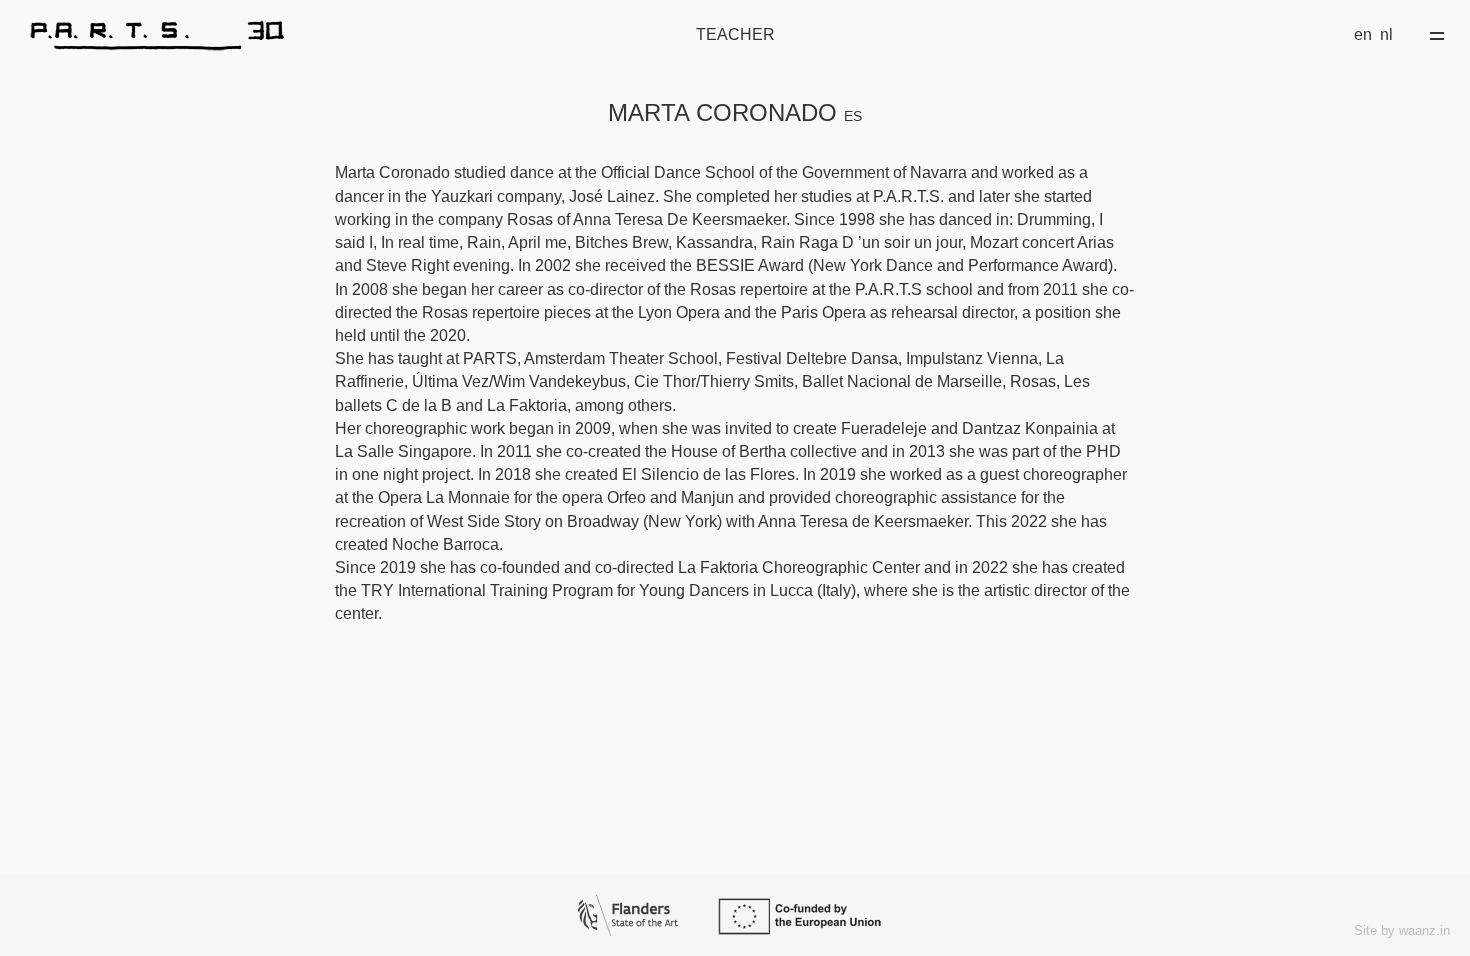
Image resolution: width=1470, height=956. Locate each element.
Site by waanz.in (1402, 930)
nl (1386, 34)
